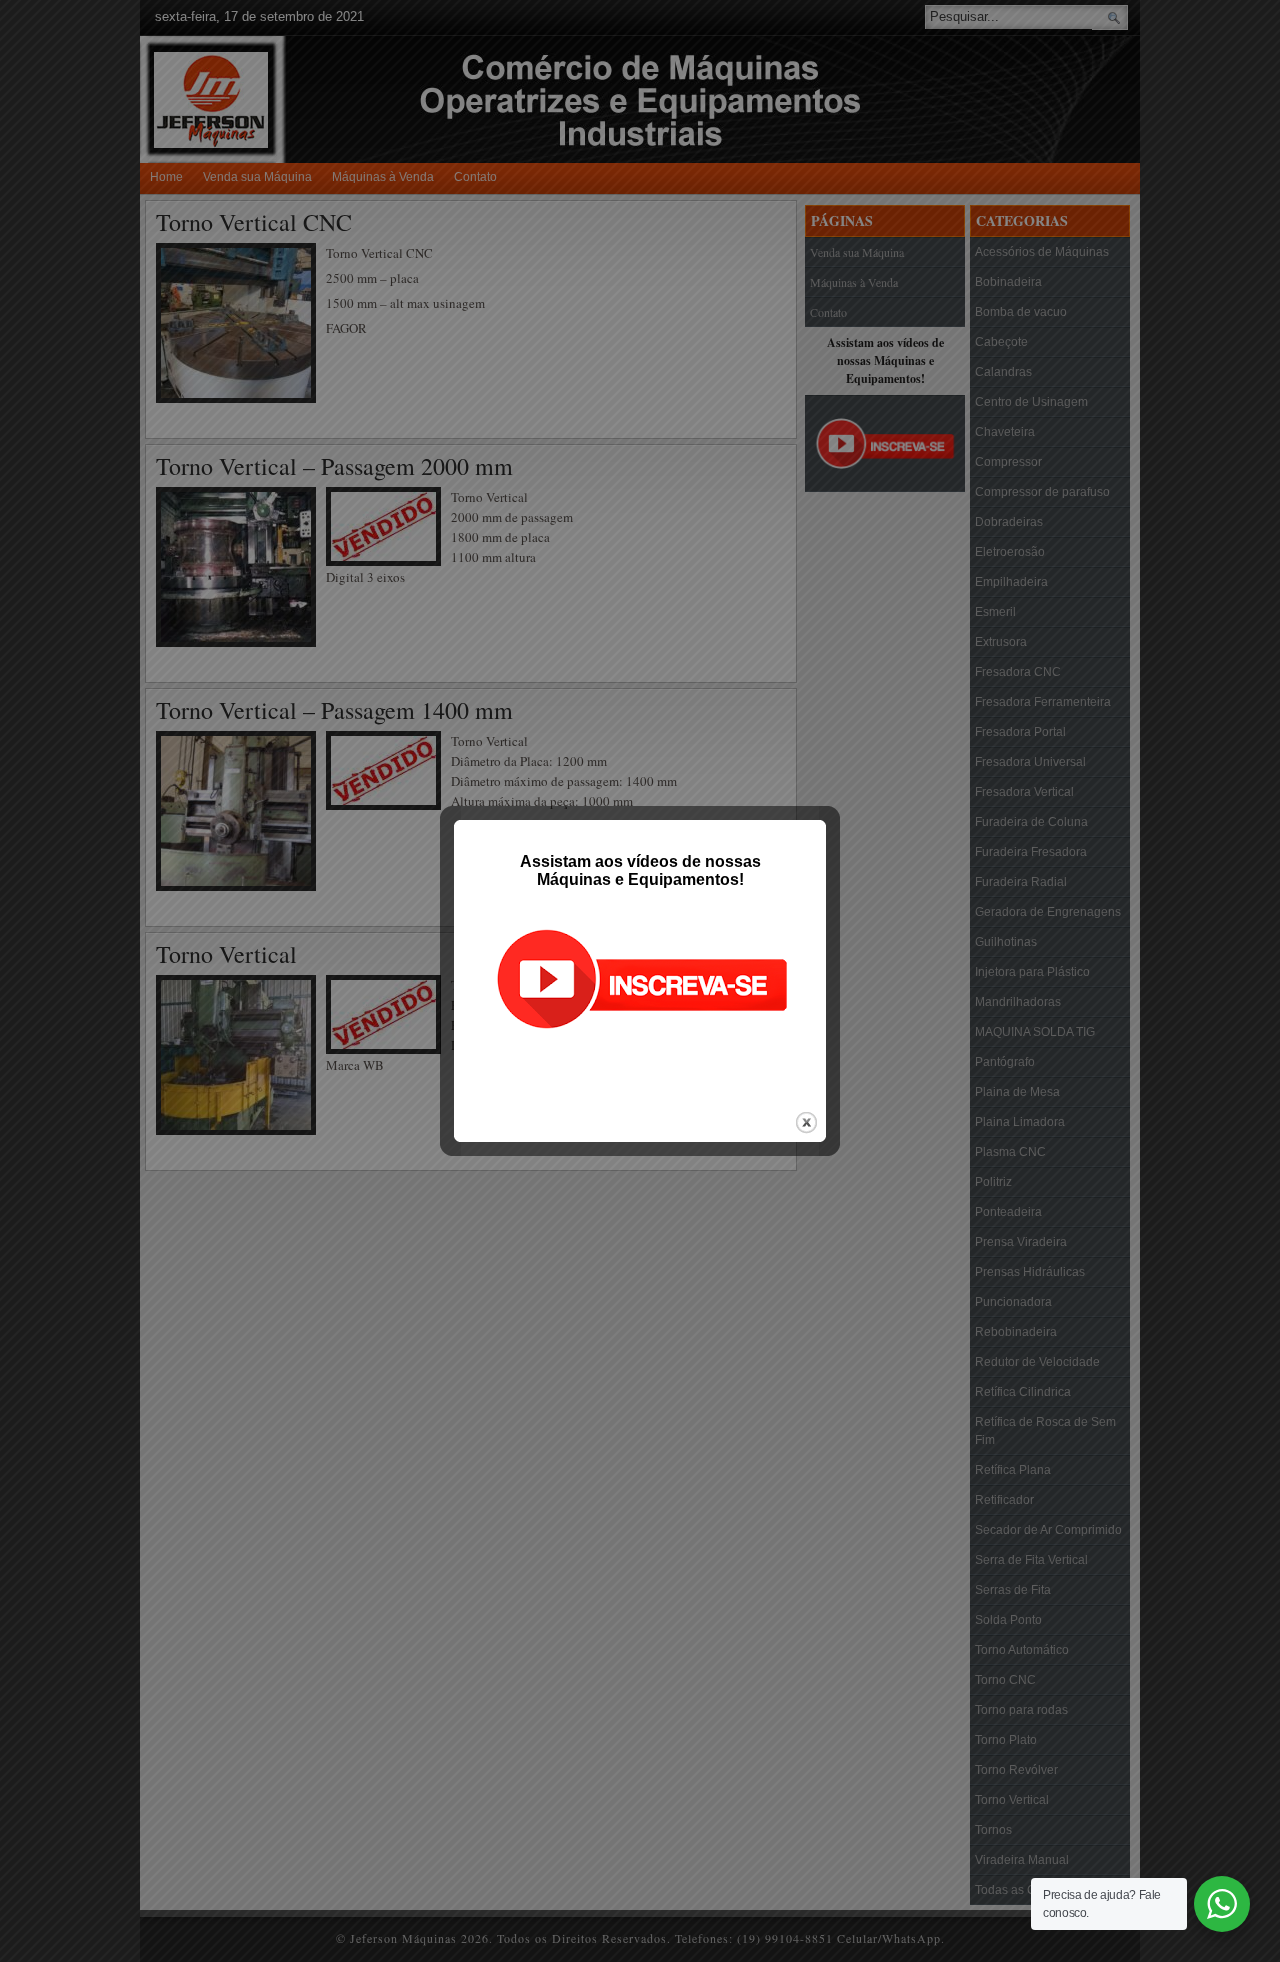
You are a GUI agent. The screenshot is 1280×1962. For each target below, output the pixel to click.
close (806, 1122)
